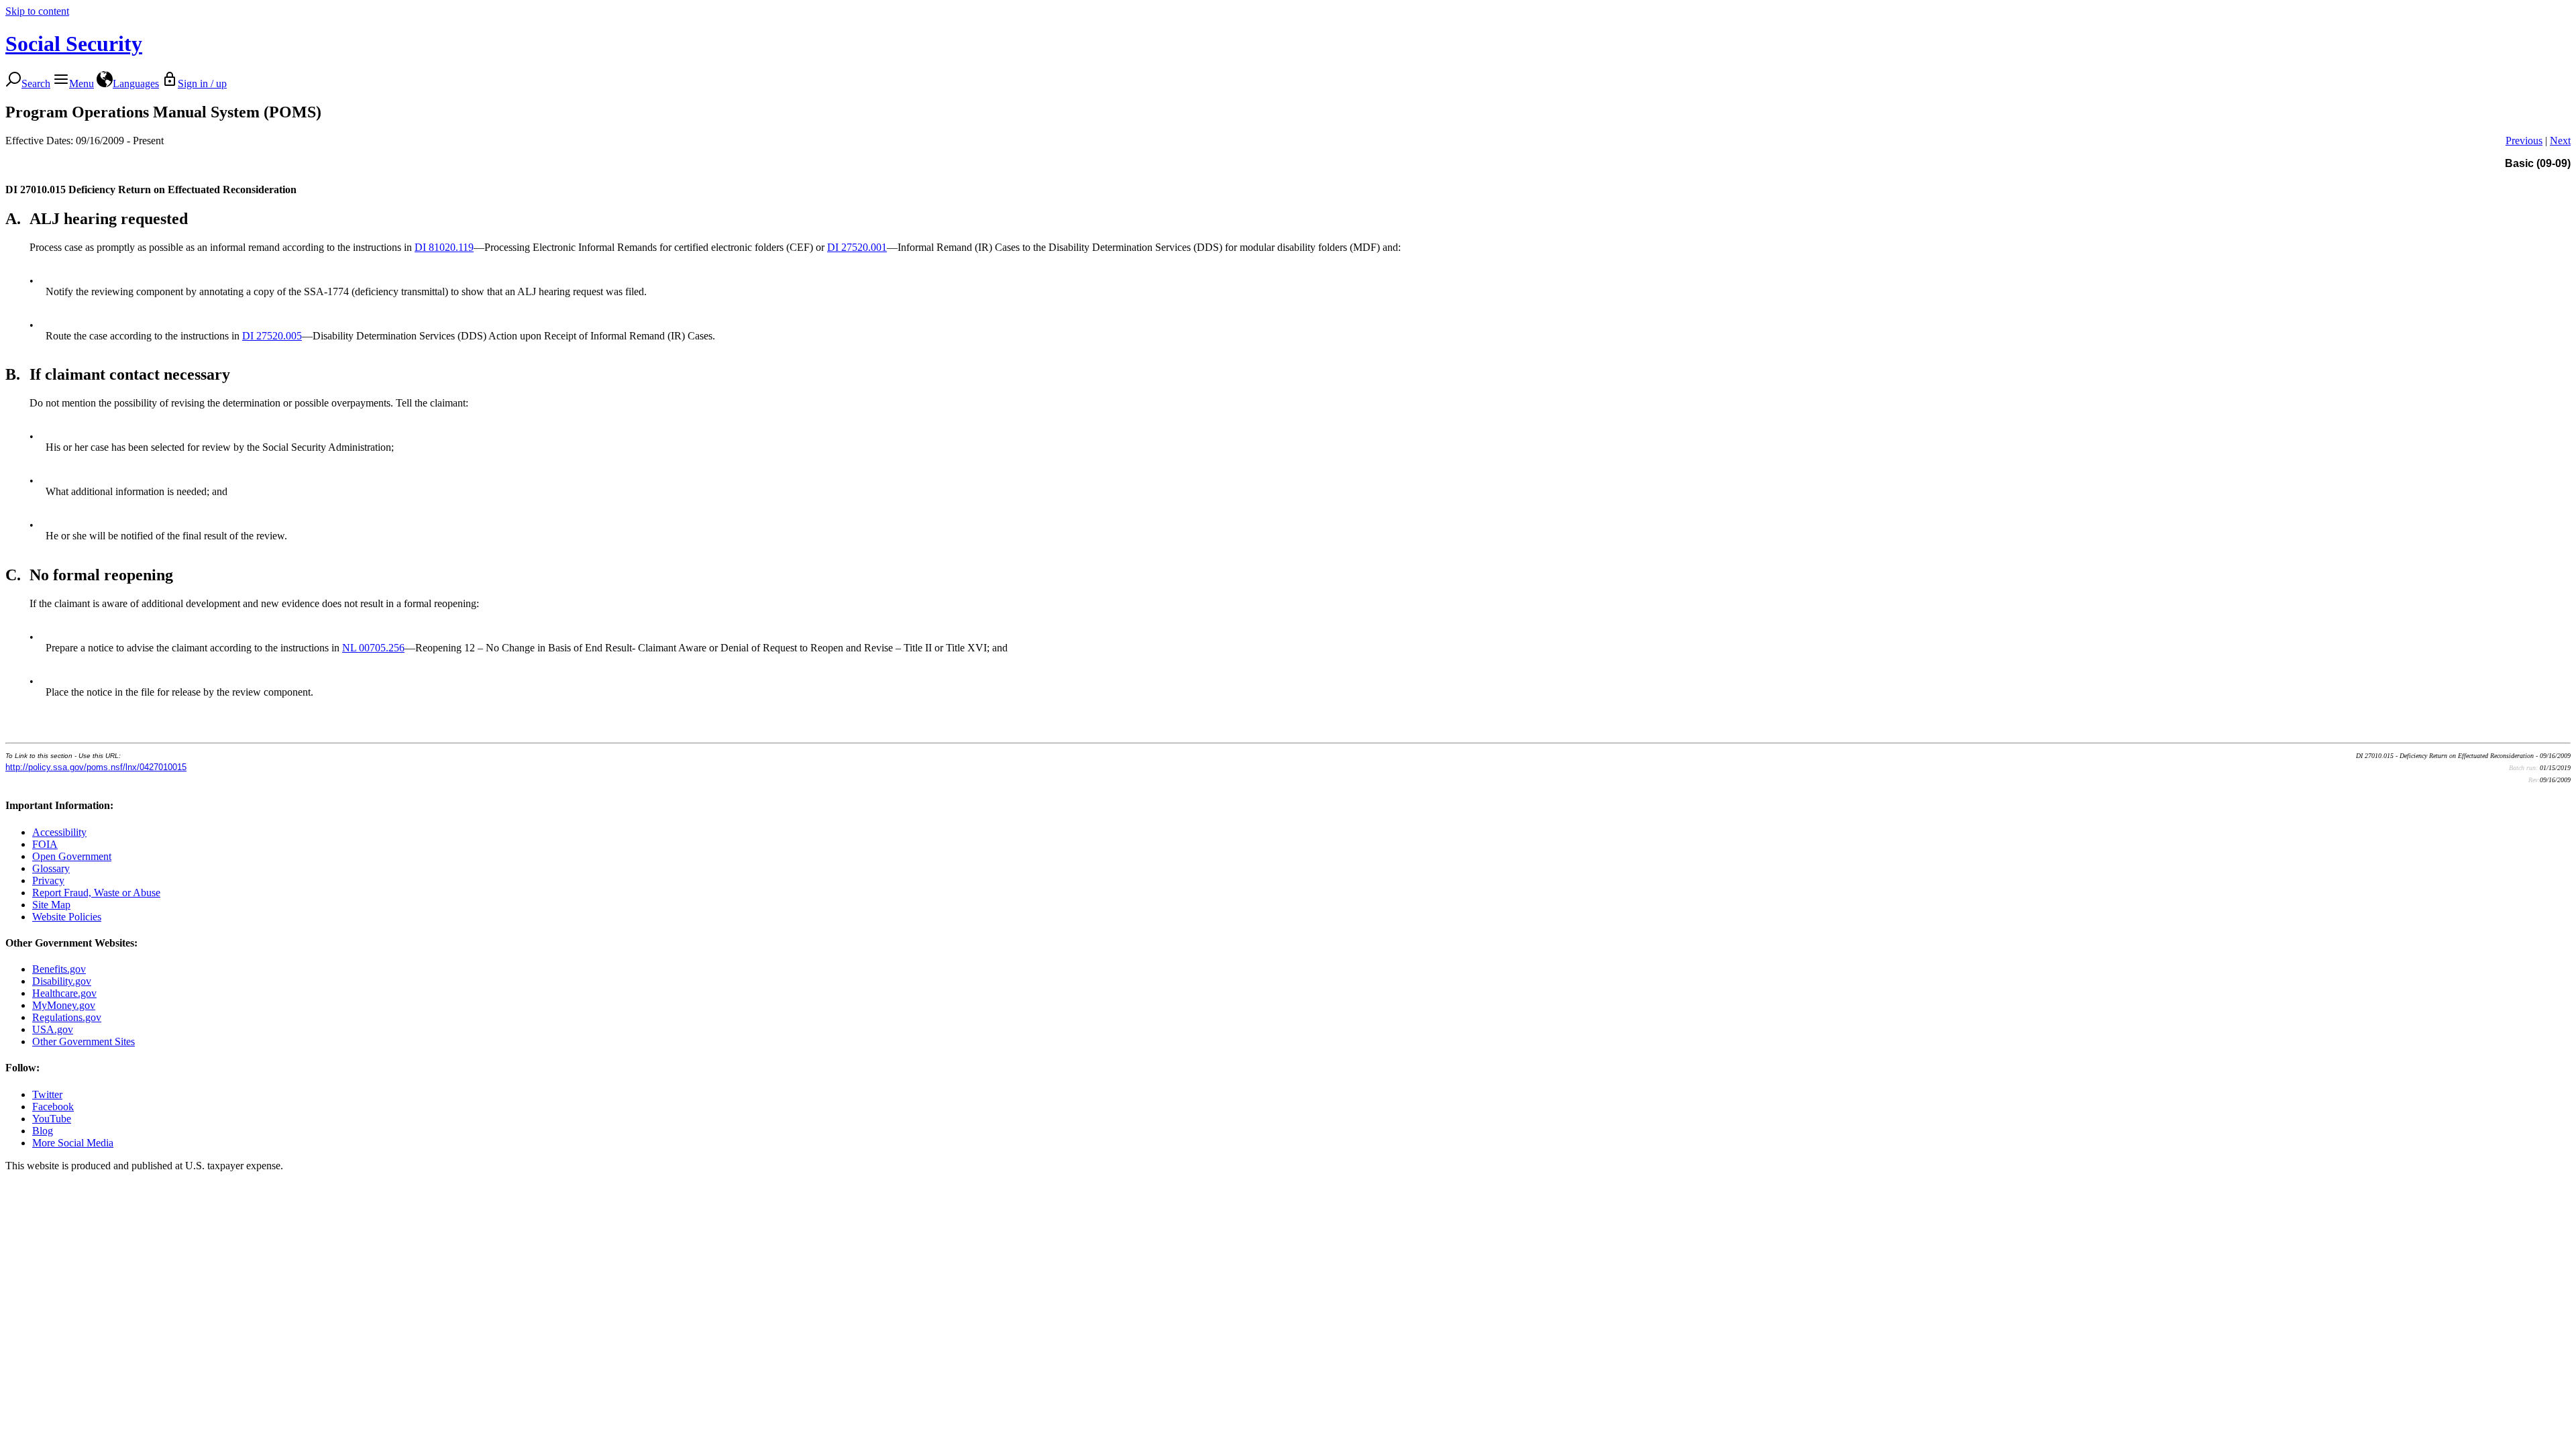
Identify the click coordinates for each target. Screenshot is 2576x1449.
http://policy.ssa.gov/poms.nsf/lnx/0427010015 (96, 767)
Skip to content (37, 11)
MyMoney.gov (64, 1005)
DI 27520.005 (272, 336)
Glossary (51, 868)
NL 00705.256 (373, 648)
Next (2560, 141)
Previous (2524, 141)
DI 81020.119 (444, 247)
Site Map (51, 905)
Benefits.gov (59, 969)
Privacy (48, 880)
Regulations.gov (67, 1017)
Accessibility (59, 832)
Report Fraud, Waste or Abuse (96, 893)
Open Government (72, 856)
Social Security (74, 44)
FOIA (45, 844)
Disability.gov (62, 981)
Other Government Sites (84, 1041)
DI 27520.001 (857, 247)
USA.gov (53, 1029)
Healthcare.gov (64, 993)
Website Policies (67, 917)
